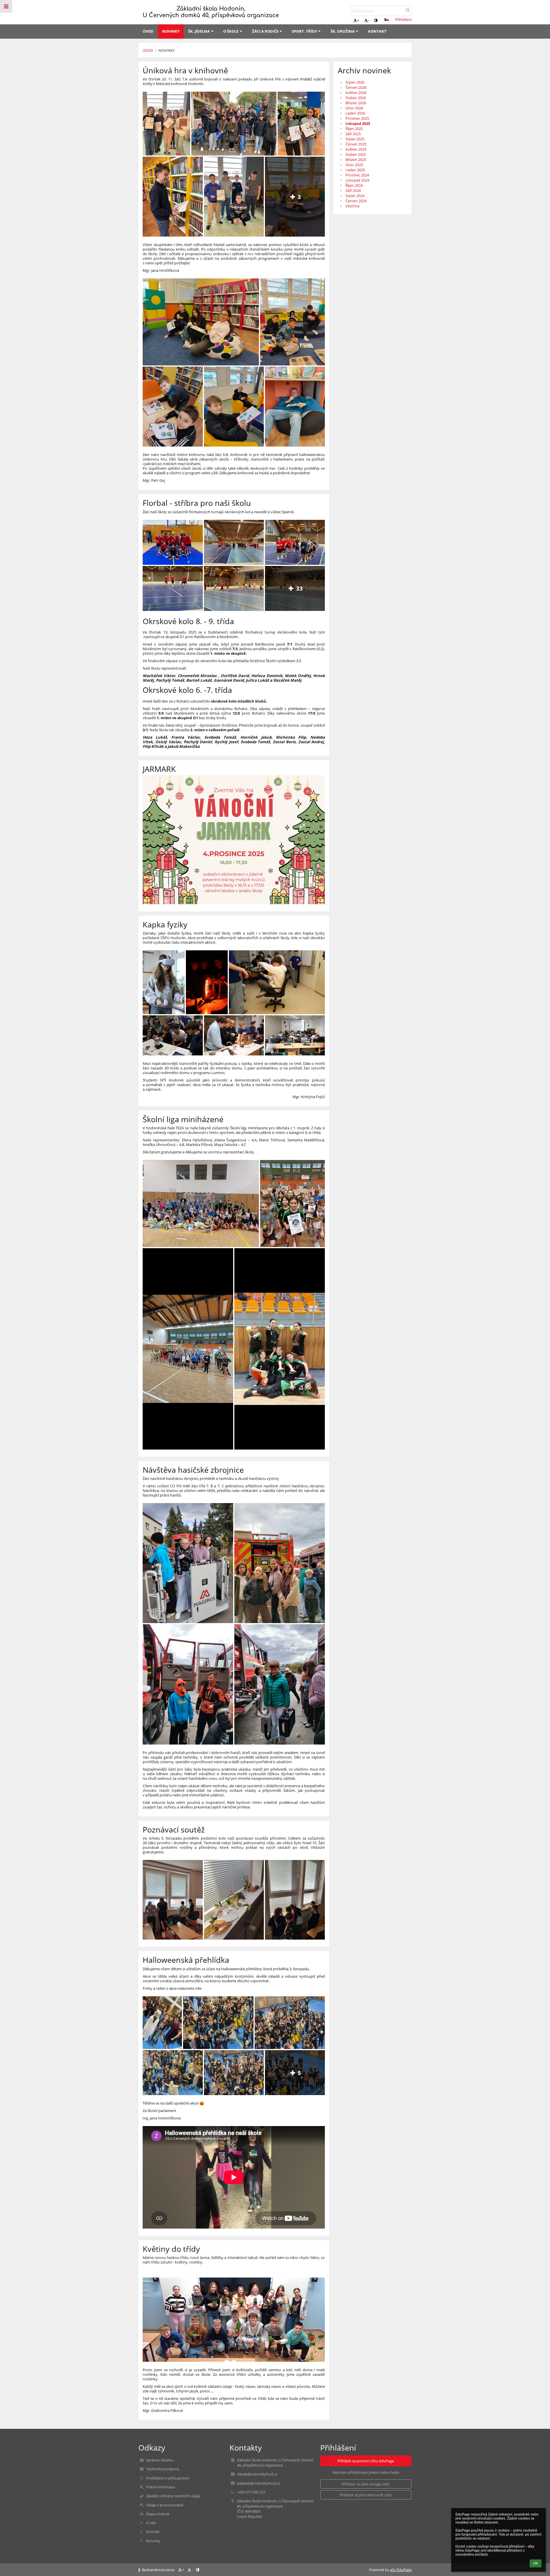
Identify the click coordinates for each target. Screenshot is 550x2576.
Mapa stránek (158, 2514)
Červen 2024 (356, 201)
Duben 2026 (356, 98)
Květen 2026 (356, 93)
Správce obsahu (160, 2460)
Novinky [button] (171, 31)
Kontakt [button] (377, 31)
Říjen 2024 (354, 185)
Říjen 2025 (354, 129)
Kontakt (153, 2532)
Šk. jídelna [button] (199, 31)
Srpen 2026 (355, 82)
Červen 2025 (356, 144)
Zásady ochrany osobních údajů (173, 2496)
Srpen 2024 (355, 196)
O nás (151, 2523)
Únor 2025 (354, 165)
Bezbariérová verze (158, 2570)
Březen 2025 (356, 160)
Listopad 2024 (357, 180)
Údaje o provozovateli (165, 2505)
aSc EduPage (401, 2570)
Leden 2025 (355, 170)
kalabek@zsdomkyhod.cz (259, 2483)
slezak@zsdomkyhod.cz (257, 2474)
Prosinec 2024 (357, 175)
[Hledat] (408, 10)
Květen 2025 (356, 149)
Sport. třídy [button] (305, 31)
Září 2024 (353, 190)
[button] (376, 20)
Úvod (148, 50)
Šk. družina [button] (343, 31)
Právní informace (161, 2487)
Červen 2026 (356, 87)
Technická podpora (162, 2469)
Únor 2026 (354, 108)
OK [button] (536, 2563)
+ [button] (358, 20)
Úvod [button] (148, 31)
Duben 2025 (356, 154)
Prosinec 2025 (357, 118)
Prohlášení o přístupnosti (168, 2478)
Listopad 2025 (358, 123)
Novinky (167, 50)
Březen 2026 (356, 103)
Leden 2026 (355, 113)
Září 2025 (353, 134)
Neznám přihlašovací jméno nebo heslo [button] (366, 2472)
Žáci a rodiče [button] (265, 31)
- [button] (369, 20)
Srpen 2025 (355, 139)
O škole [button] (231, 31)
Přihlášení (403, 19)
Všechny (353, 206)
